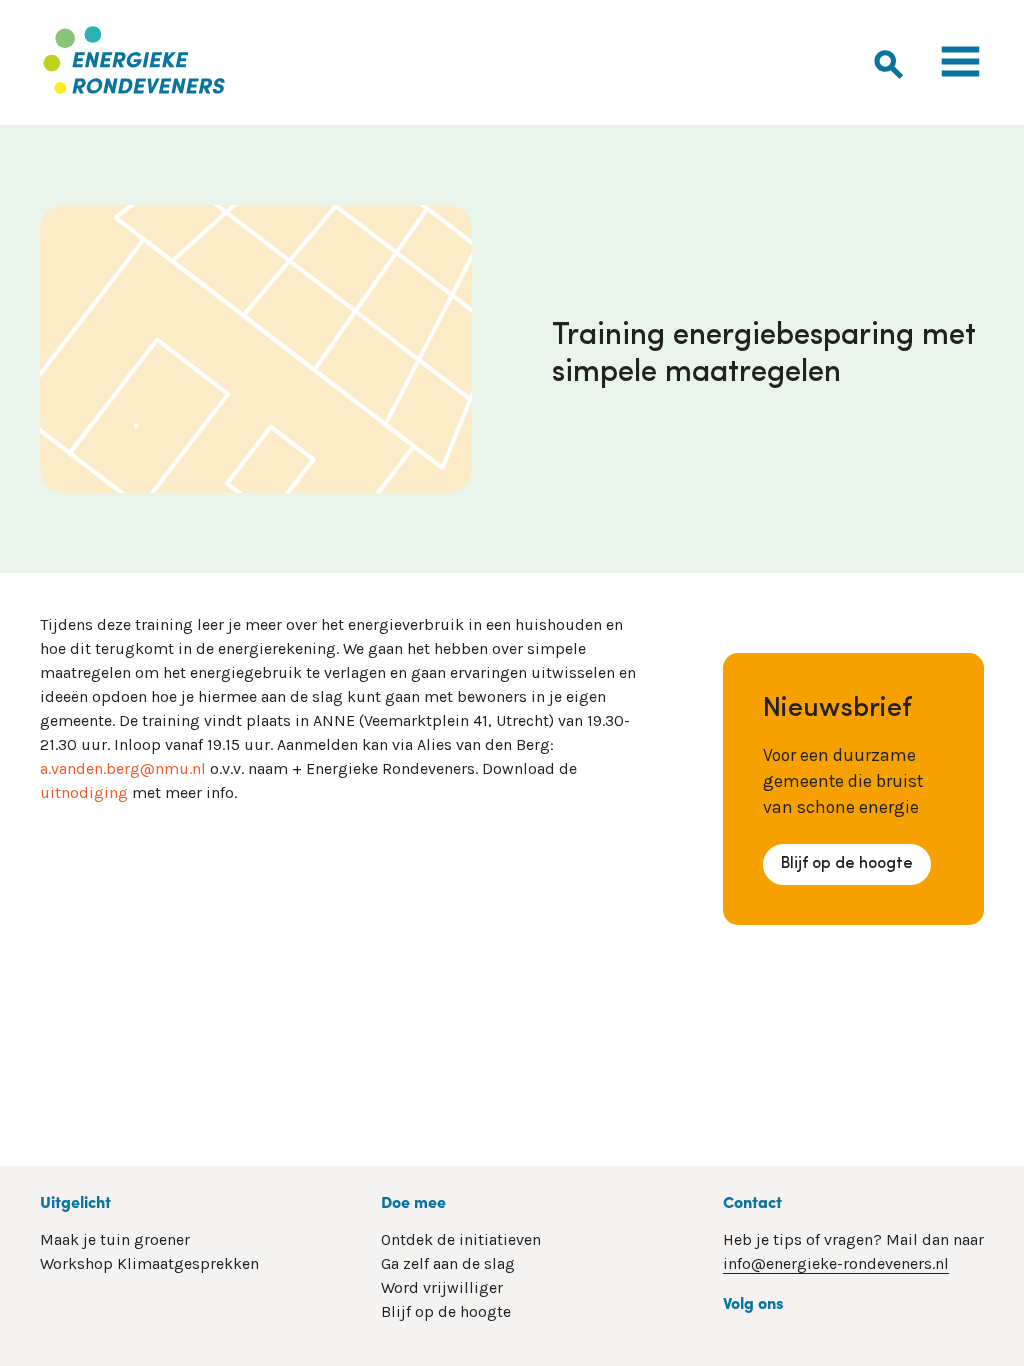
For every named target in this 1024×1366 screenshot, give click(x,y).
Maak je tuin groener (115, 1239)
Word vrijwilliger (442, 1287)
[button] (889, 61)
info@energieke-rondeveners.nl (836, 1263)
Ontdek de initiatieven (461, 1239)
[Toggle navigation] (960, 62)
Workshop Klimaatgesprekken (149, 1263)
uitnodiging (84, 792)
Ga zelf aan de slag (448, 1263)
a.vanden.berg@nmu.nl (123, 768)
